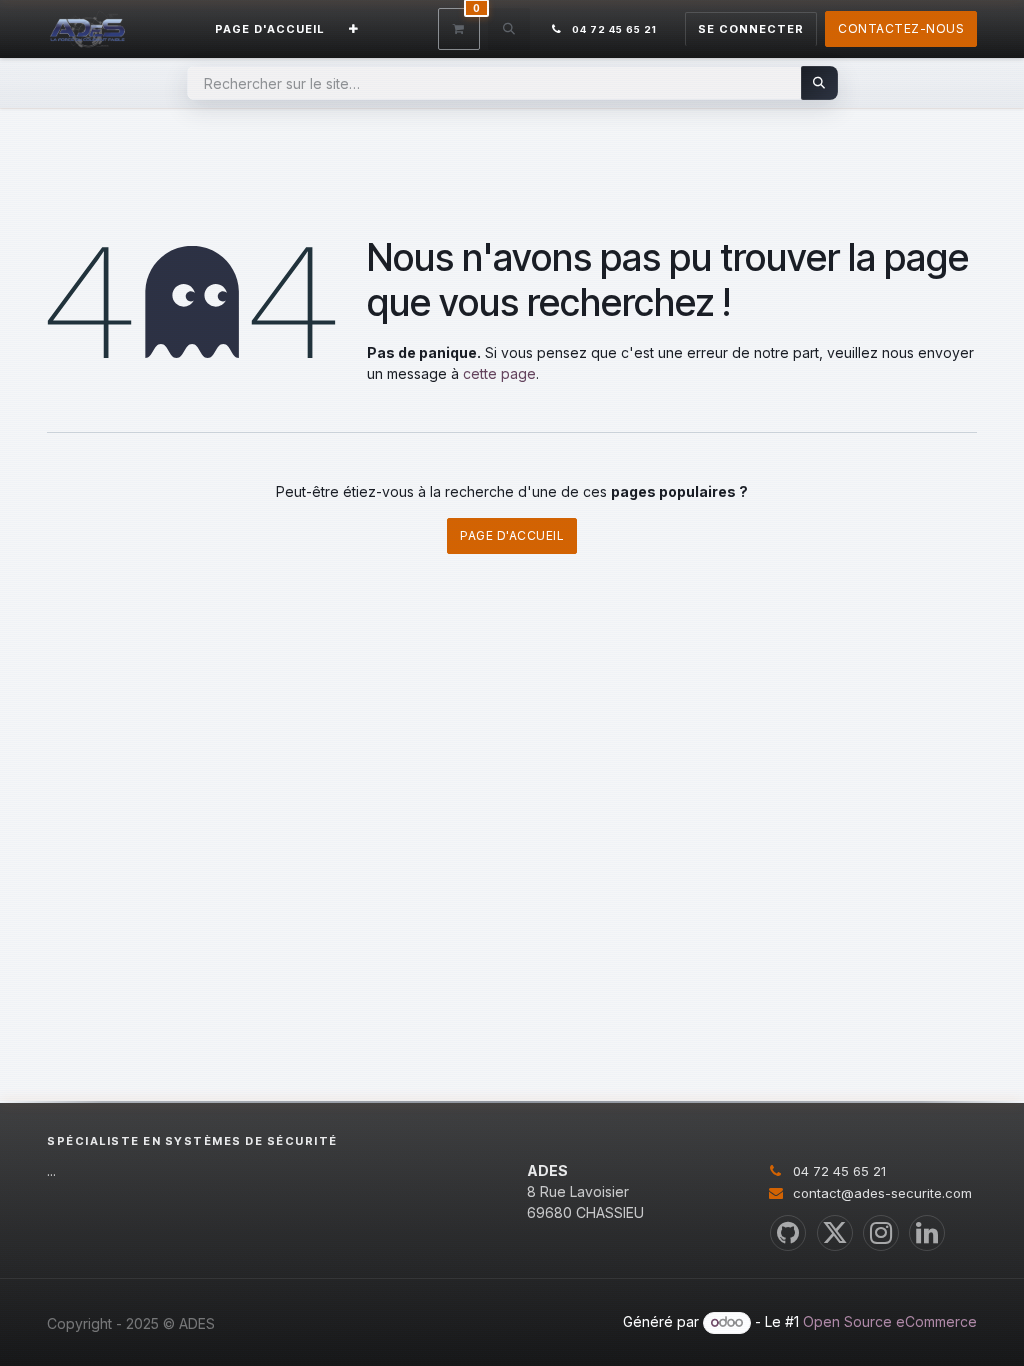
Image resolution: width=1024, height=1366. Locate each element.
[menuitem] (270, 29)
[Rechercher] (819, 83)
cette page (499, 373)
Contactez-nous (901, 28)
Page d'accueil (512, 535)
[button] (509, 29)
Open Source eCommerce (890, 1321)
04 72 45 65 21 (839, 1171)
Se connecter (751, 29)
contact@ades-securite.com (882, 1193)
